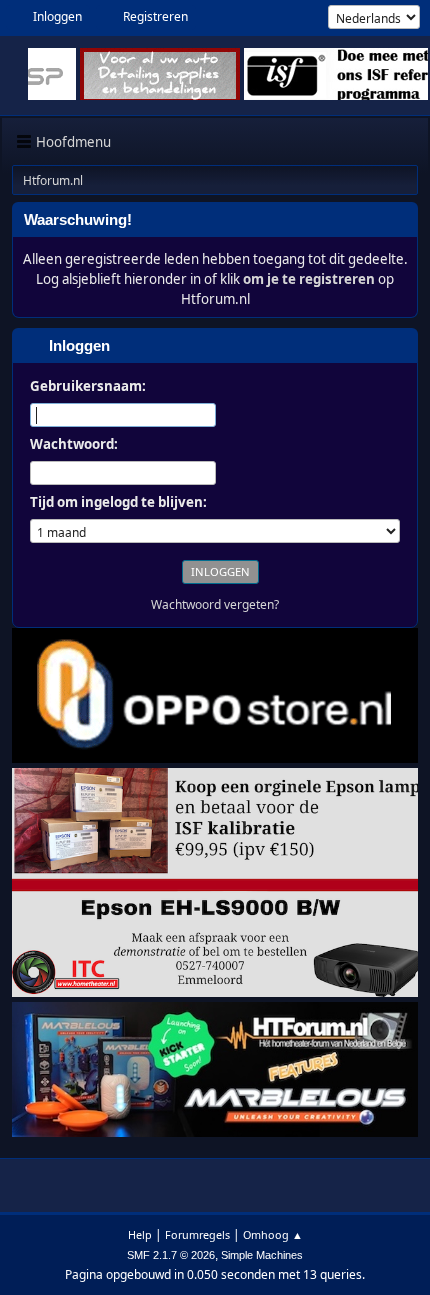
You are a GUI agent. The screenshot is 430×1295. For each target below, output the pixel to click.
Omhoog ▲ (273, 1234)
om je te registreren (309, 279)
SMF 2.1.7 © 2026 (171, 1255)
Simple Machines (262, 1255)
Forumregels (197, 1234)
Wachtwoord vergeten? (215, 604)
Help (140, 1234)
